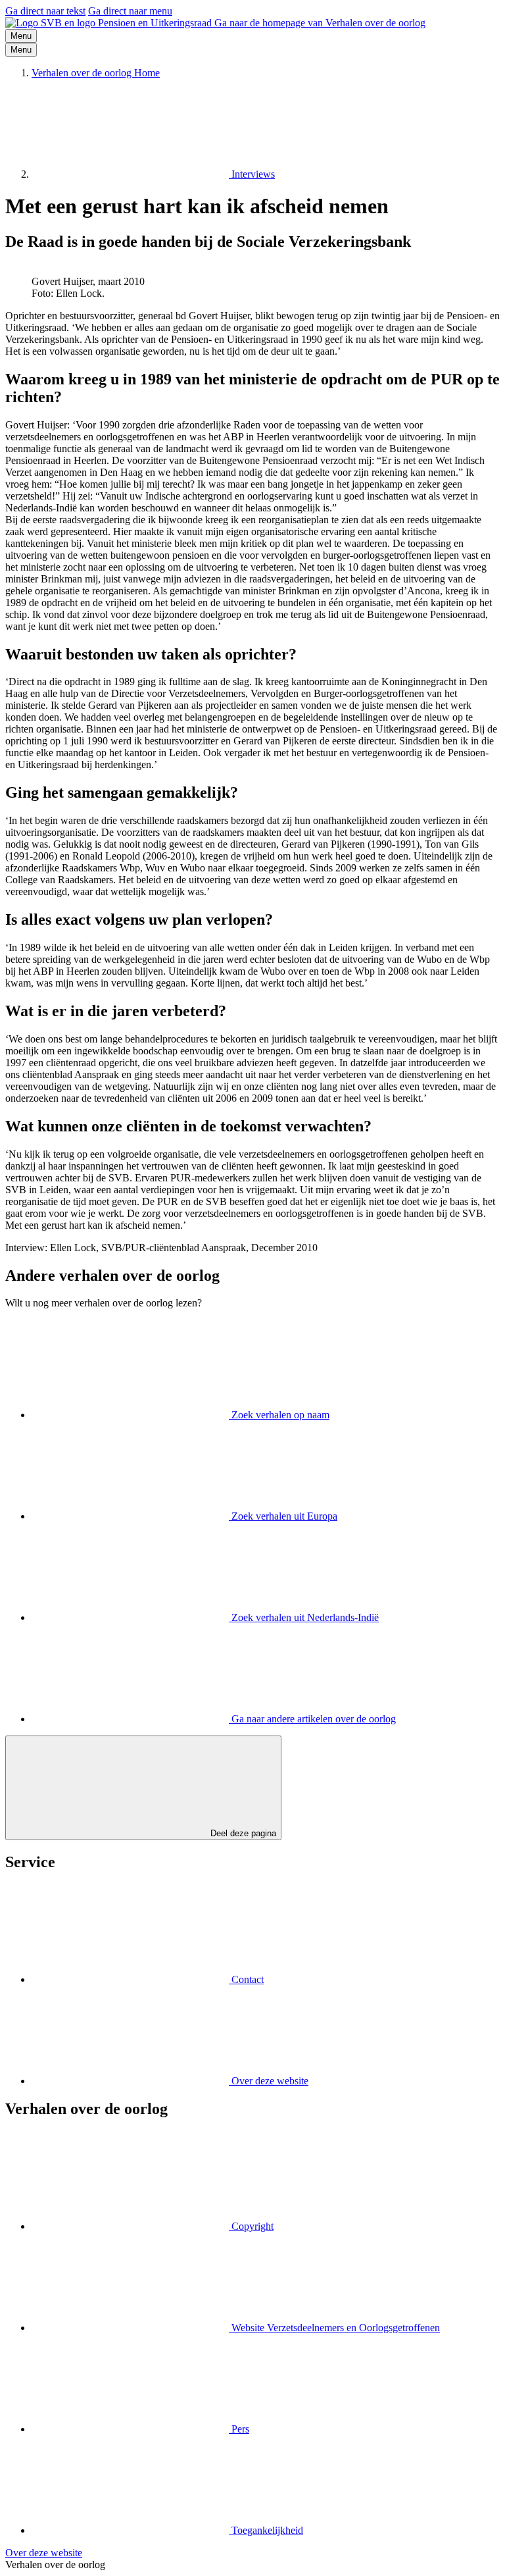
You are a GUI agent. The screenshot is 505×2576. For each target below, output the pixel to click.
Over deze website (44, 2553)
